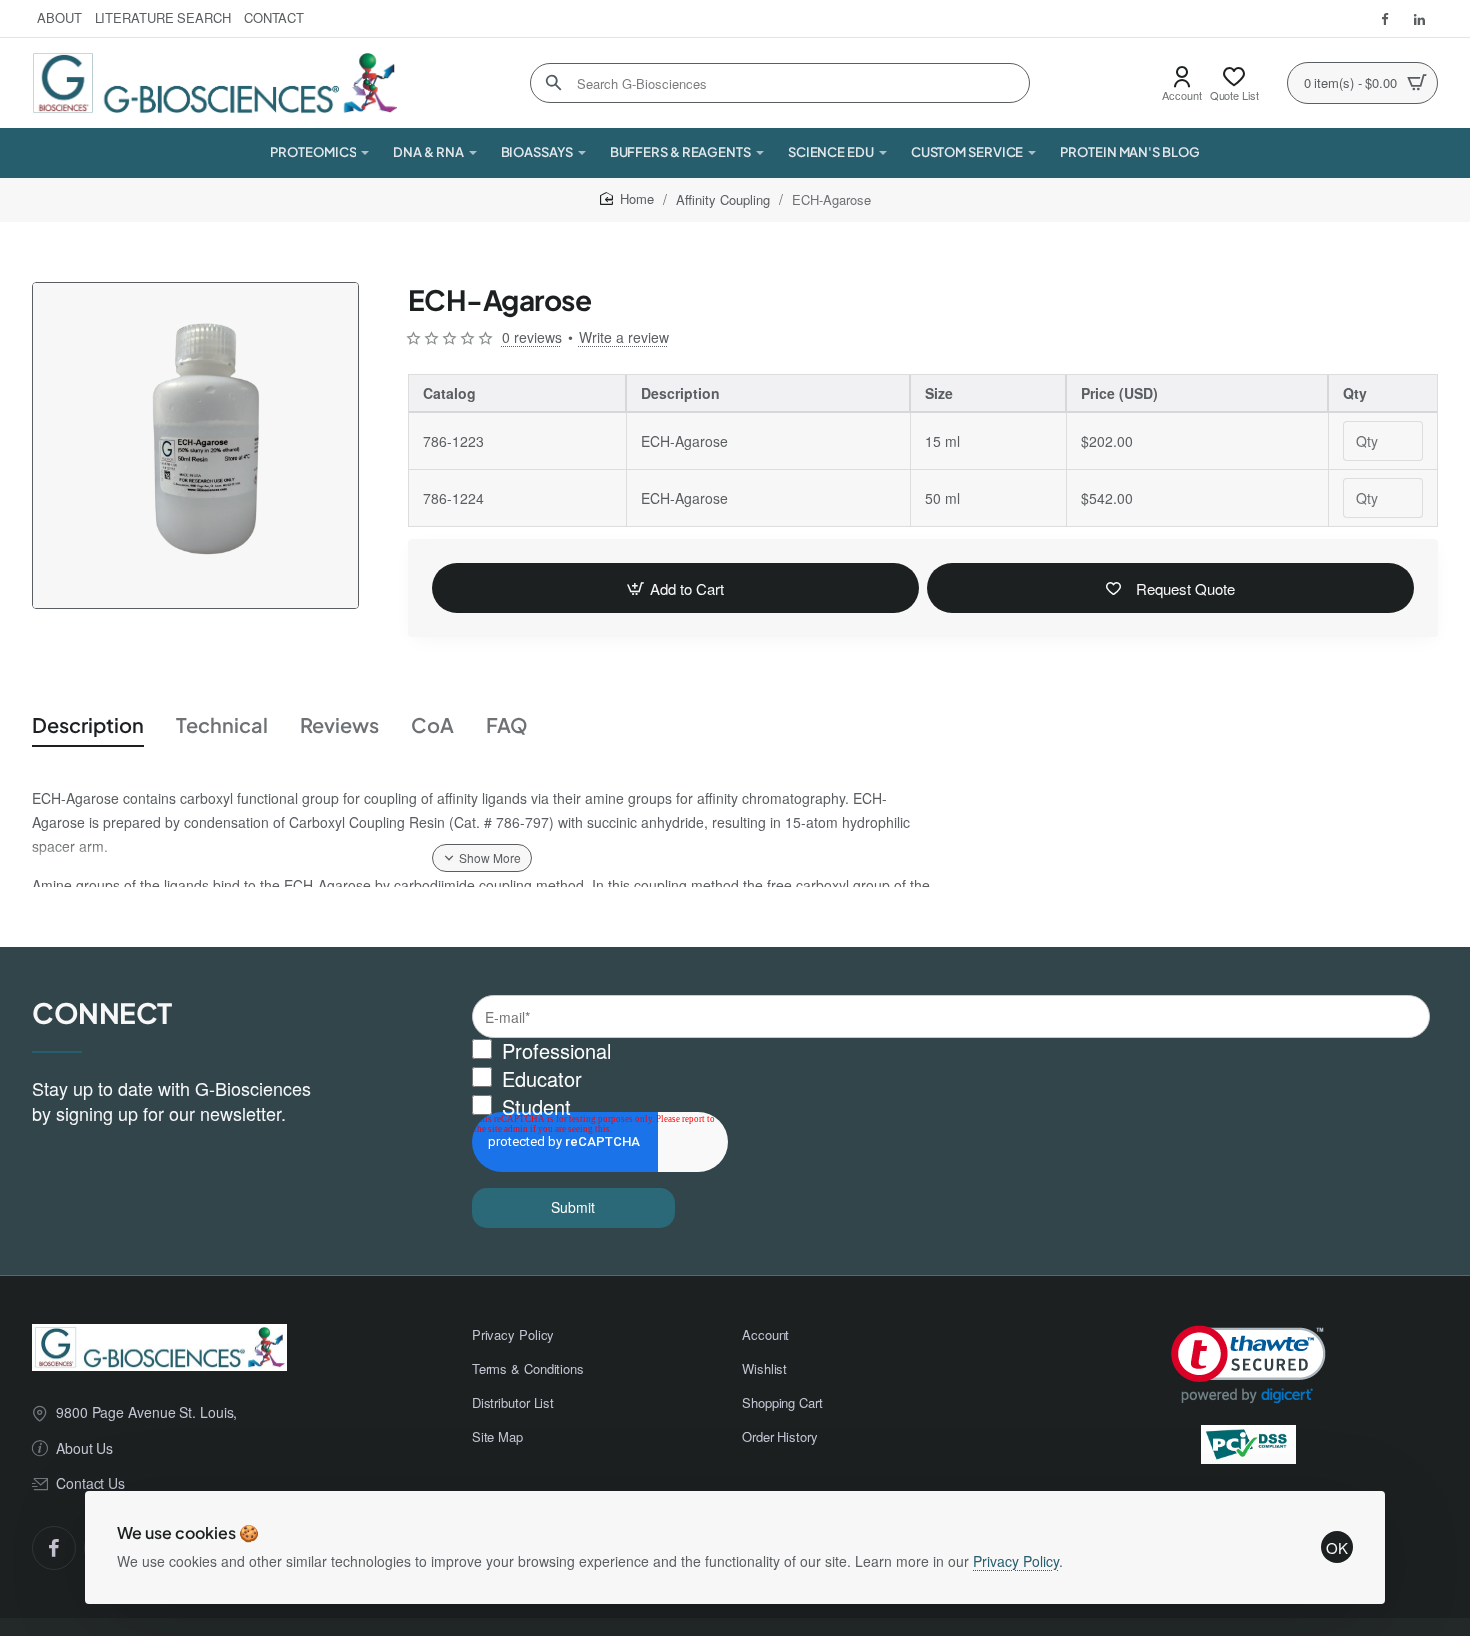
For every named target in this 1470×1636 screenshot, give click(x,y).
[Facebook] (54, 1548)
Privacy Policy (1016, 1561)
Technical (222, 724)
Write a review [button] (624, 337)
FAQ (507, 724)
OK (1337, 1547)
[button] (675, 588)
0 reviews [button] (532, 337)
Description (88, 724)
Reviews (339, 724)
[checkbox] (951, 1079)
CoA (432, 724)
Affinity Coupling (723, 199)
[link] (1248, 1364)
